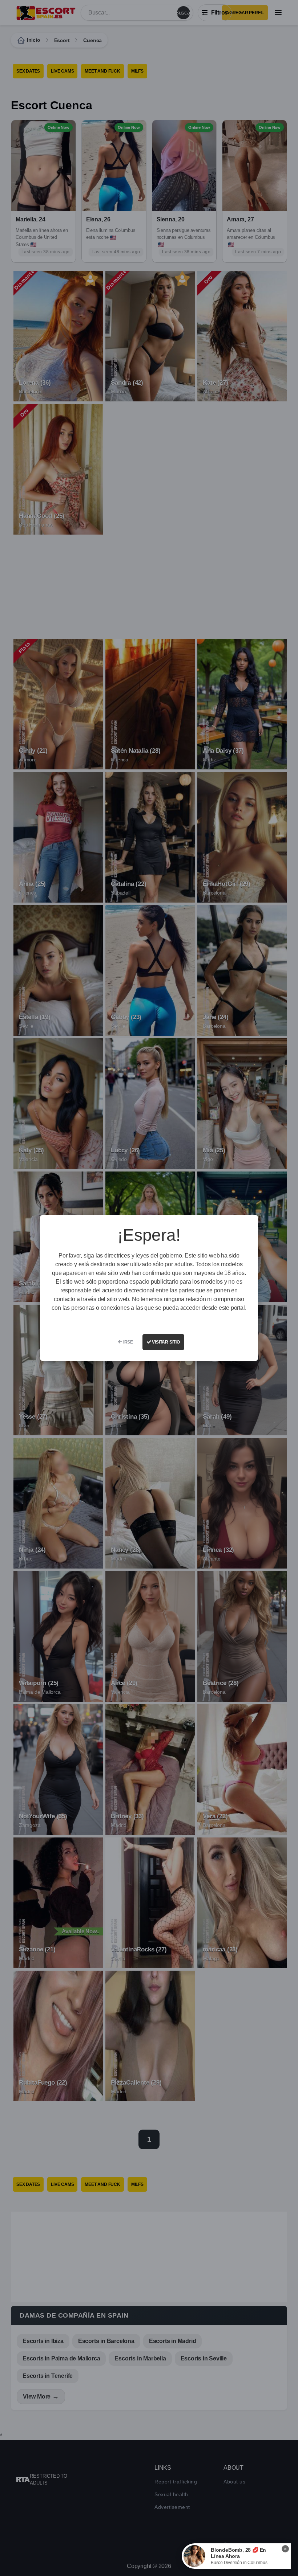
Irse (128, 1342)
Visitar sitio (166, 1342)
